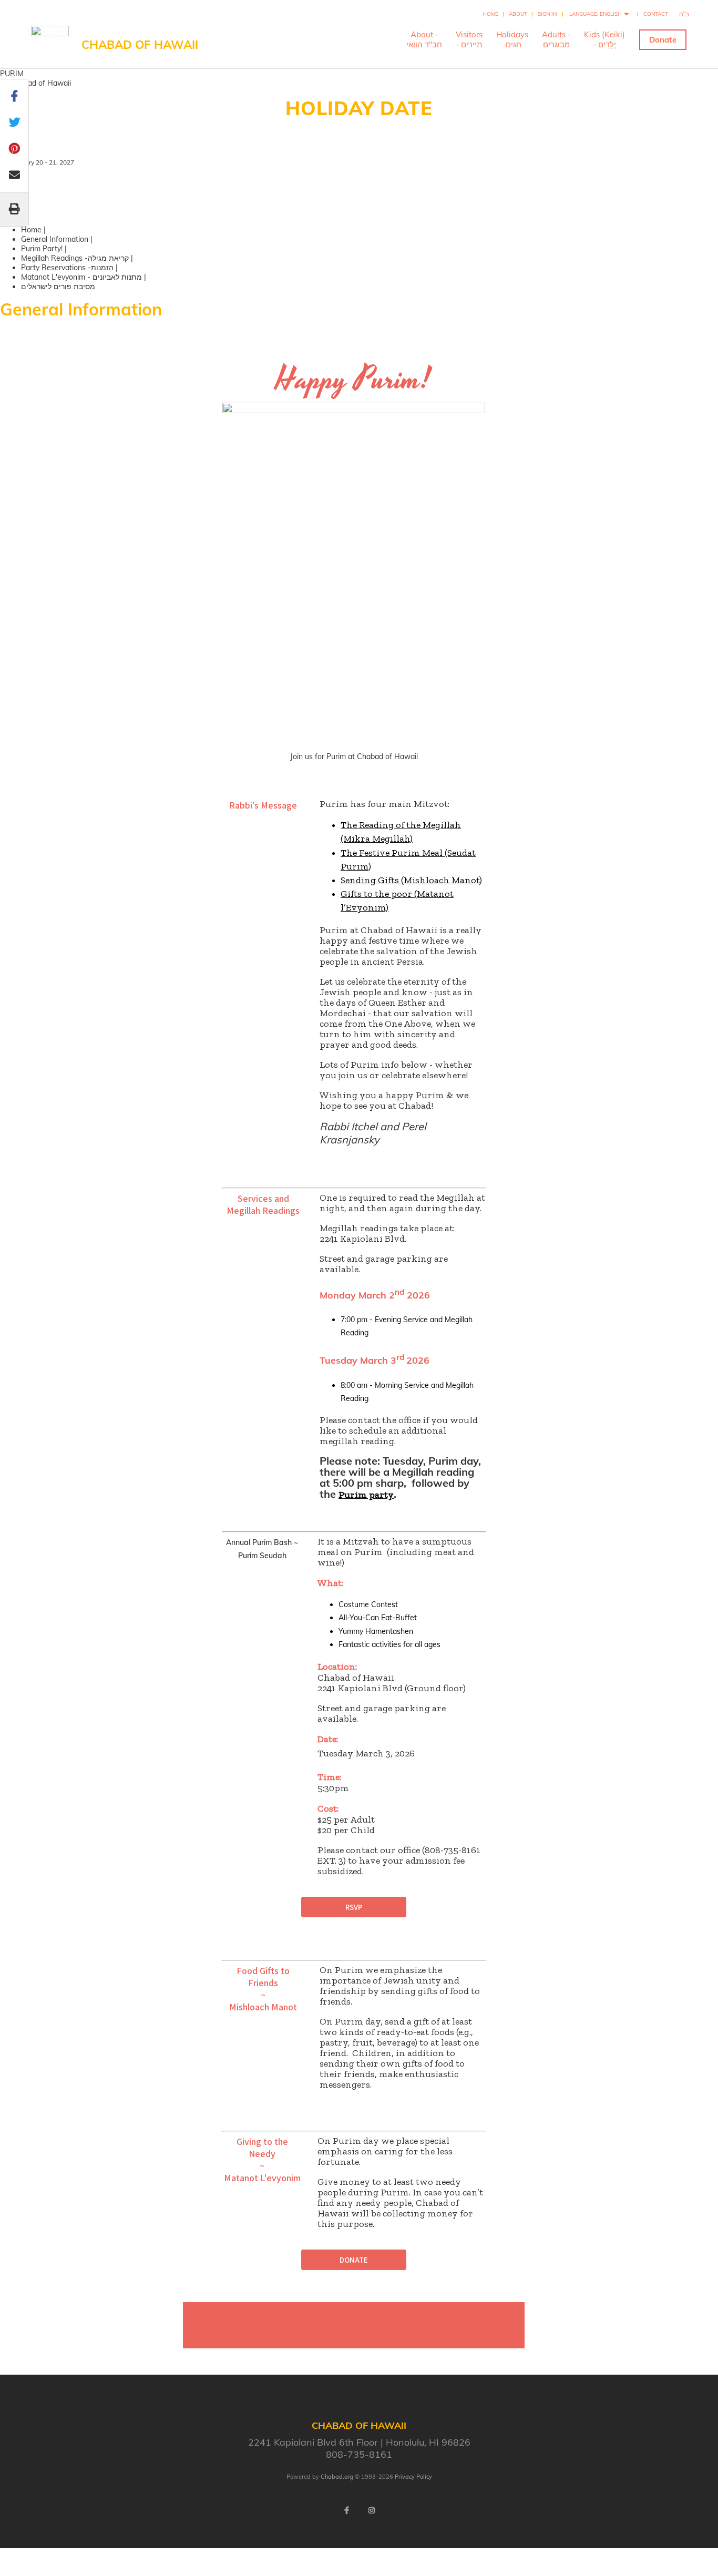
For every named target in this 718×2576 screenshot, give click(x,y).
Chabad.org (337, 2477)
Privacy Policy (413, 2477)
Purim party (366, 1495)
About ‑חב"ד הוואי (424, 39)
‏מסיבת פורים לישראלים (58, 287)
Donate (663, 40)
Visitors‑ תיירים (469, 39)
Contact (656, 14)
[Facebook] (346, 2510)
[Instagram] (372, 2510)
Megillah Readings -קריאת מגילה (75, 258)
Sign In (547, 14)
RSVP (354, 1907)
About (518, 14)
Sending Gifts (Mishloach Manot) (411, 880)
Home (490, 14)
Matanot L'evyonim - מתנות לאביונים (81, 277)
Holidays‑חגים (512, 39)
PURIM (12, 74)
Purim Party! (42, 249)
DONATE (354, 2260)
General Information (55, 239)
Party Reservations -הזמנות (67, 268)
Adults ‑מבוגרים (556, 39)
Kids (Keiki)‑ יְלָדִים (604, 39)
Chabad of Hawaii (140, 45)
